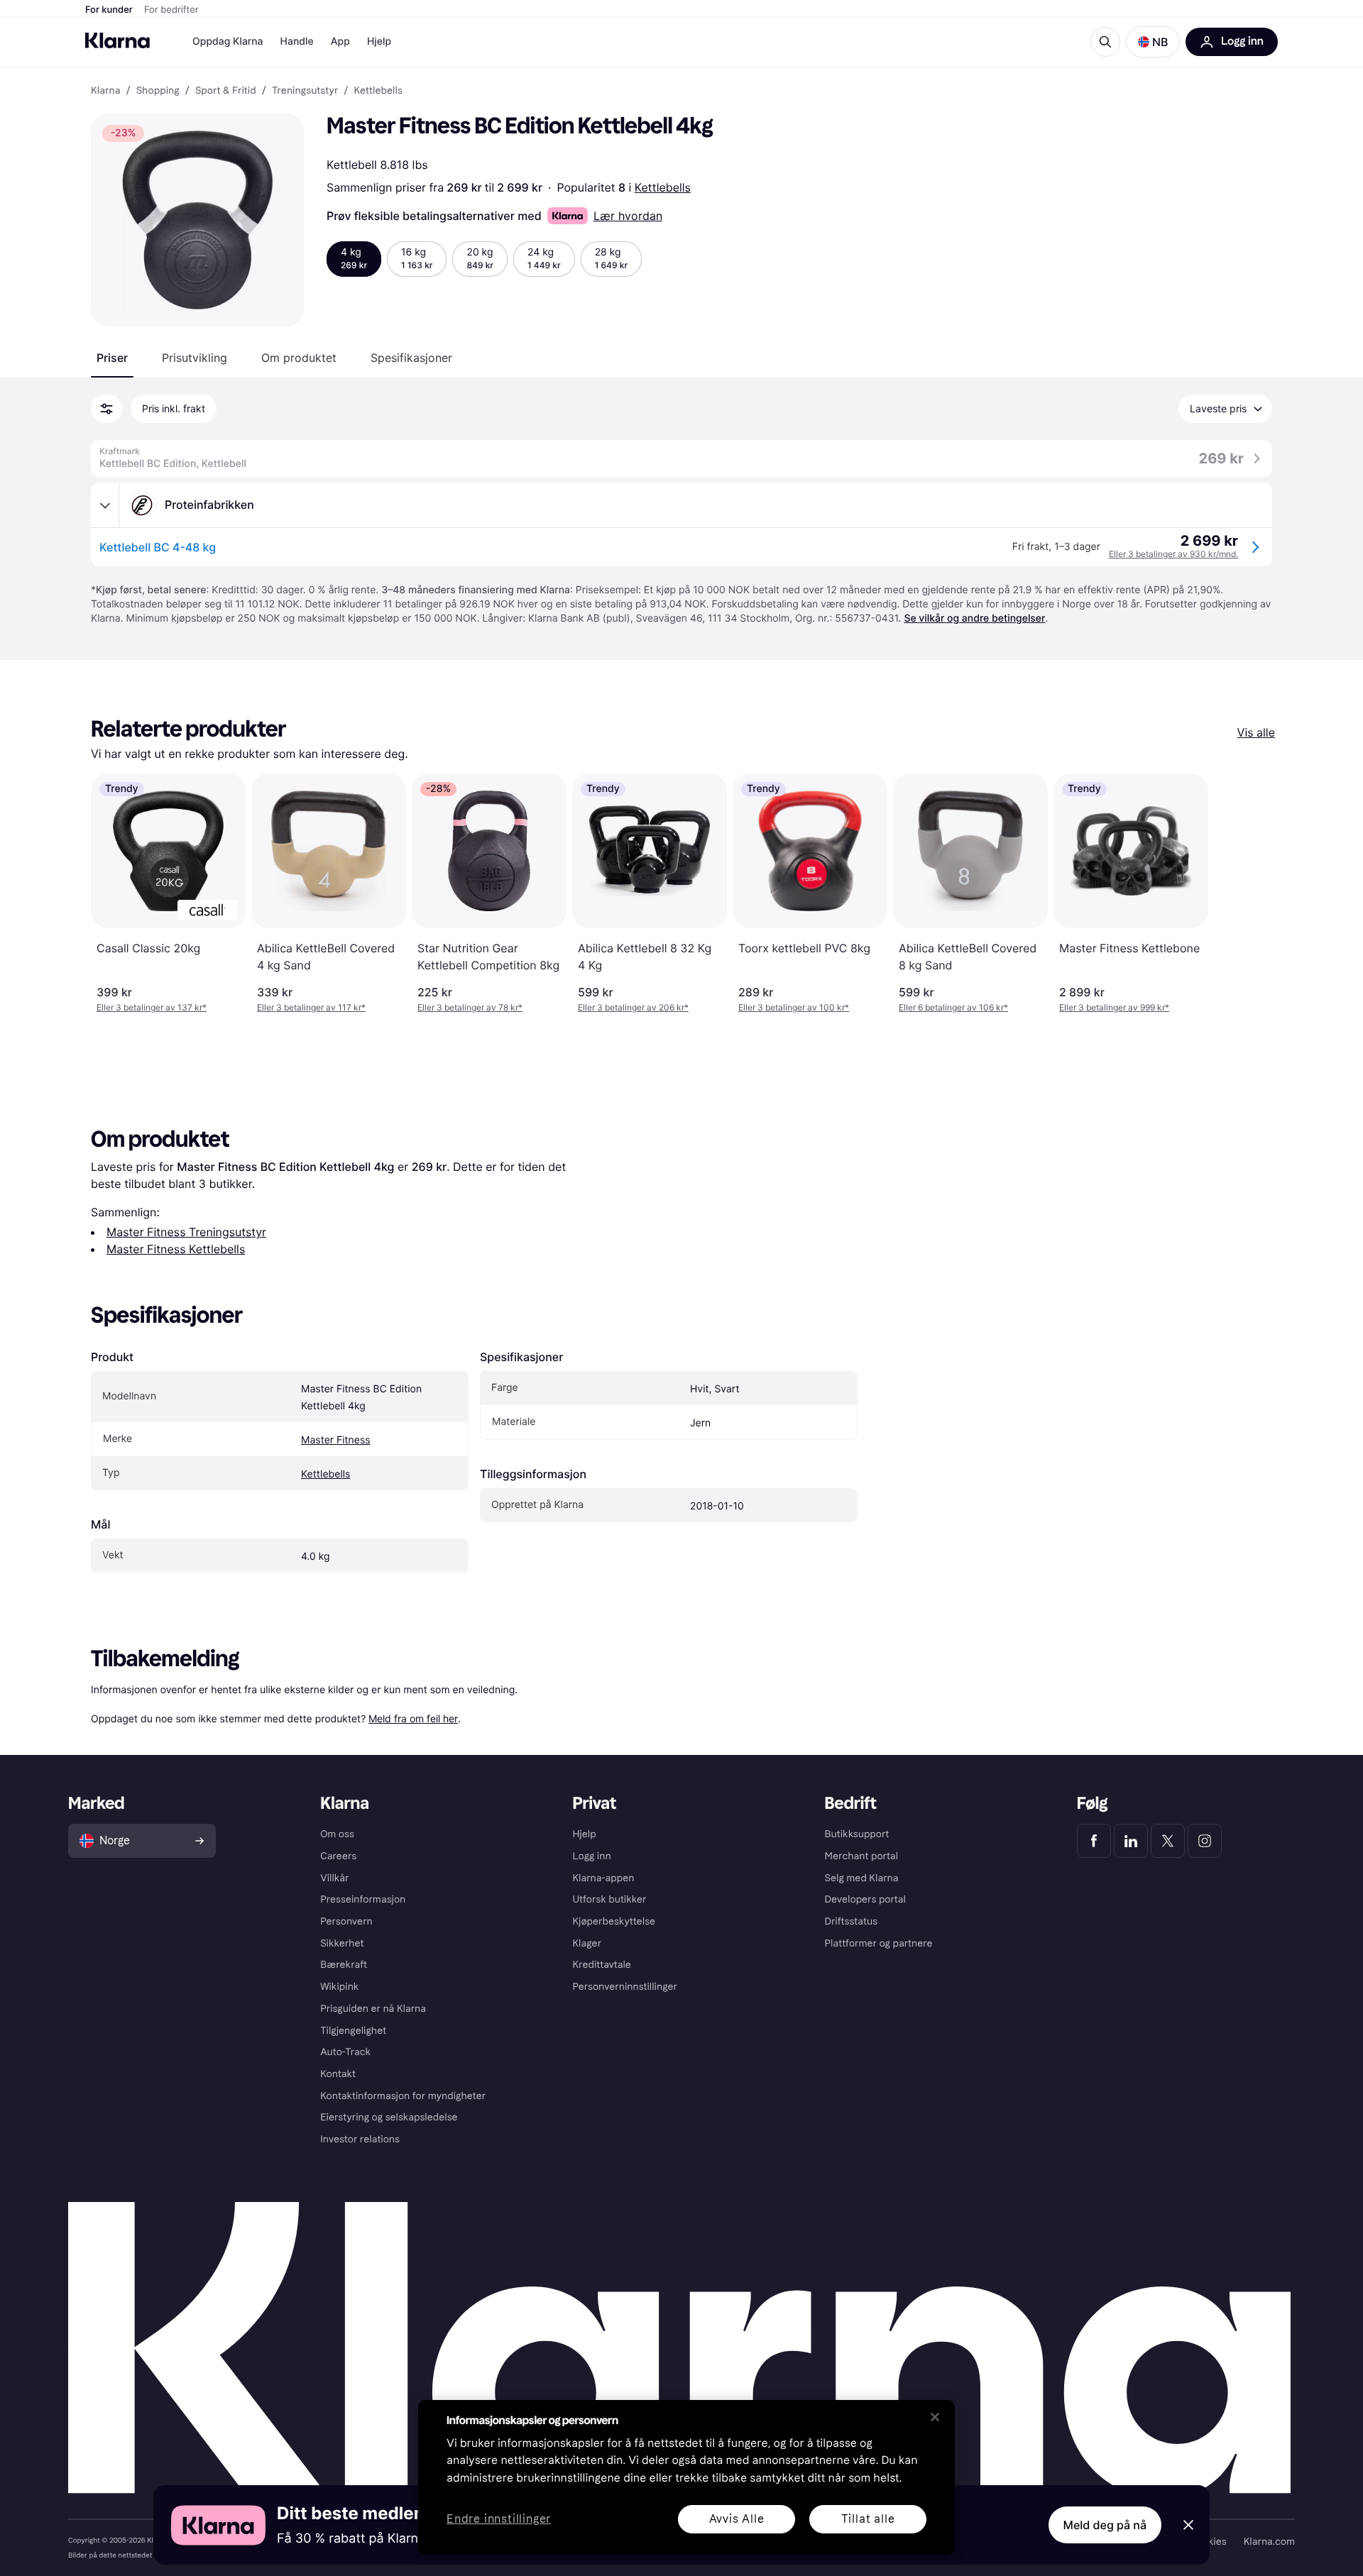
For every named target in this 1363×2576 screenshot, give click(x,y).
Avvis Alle (737, 2519)
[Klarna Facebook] (1094, 1841)
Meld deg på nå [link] (1105, 2525)
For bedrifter (171, 10)
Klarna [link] (105, 91)
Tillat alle (868, 2519)
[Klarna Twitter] (1168, 1841)
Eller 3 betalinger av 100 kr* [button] (794, 1007)
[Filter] (106, 409)
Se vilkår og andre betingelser (974, 618)
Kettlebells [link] (378, 91)
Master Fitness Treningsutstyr (186, 1232)
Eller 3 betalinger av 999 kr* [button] (1114, 1007)
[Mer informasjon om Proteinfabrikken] (105, 505)
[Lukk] (935, 2417)
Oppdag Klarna (228, 42)
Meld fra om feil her (413, 1718)
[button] (1153, 42)
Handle (297, 42)
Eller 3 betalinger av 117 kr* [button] (311, 1007)
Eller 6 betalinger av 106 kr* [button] (953, 1007)
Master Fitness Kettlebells (176, 1249)
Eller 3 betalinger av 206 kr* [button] (633, 1007)
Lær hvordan (628, 216)
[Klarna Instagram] (1205, 1841)
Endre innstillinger (499, 2520)
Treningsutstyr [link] (305, 91)
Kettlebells (663, 187)
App (340, 42)
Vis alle (1256, 732)
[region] (686, 2477)
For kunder (109, 10)
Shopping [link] (158, 91)
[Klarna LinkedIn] (1131, 1841)
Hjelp (379, 42)
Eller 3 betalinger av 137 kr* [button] (152, 1007)
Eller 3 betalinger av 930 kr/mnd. (1173, 554)
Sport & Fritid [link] (226, 91)
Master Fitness (336, 1440)
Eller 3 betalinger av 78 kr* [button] (470, 1007)
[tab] (112, 358)
